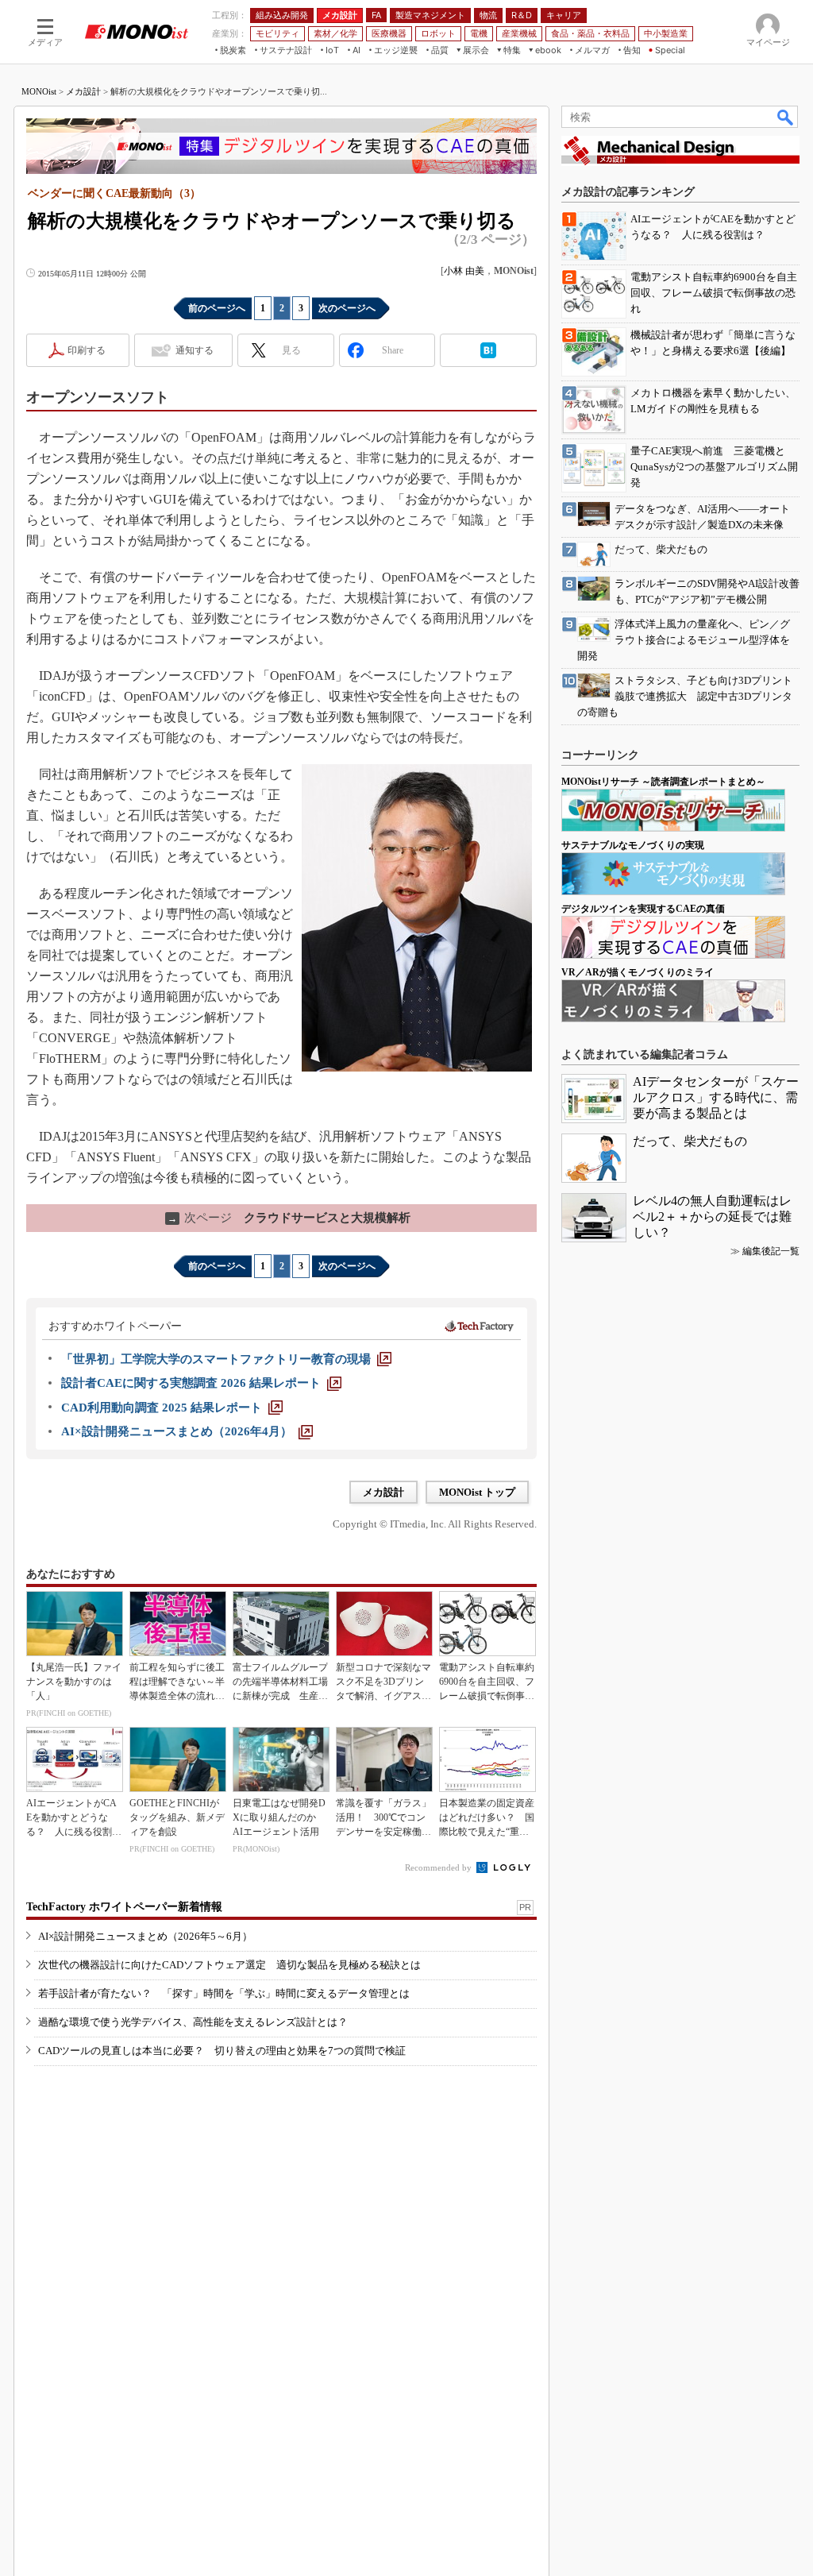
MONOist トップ (477, 1492)
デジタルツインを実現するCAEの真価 (643, 909)
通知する (195, 350)
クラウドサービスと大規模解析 (289, 1218)
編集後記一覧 (771, 1251)
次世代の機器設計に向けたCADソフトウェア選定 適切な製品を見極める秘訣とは (229, 1965)
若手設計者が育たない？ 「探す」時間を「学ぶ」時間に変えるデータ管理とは (224, 1993)
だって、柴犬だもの (690, 1141)
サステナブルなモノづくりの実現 (633, 845)
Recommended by (439, 1867)
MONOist (39, 91)
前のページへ (217, 308)
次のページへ (347, 308)
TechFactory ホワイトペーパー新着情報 (124, 1907)
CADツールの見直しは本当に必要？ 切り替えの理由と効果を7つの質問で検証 (222, 2051)
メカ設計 (83, 91)
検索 (786, 117)
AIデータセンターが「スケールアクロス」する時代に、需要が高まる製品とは (716, 1097)
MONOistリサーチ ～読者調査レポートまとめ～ (663, 782)
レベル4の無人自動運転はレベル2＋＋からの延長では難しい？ (712, 1217)
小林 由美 (464, 271)
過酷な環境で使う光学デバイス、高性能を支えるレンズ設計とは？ (193, 2022)
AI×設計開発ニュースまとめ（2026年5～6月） (145, 1936)
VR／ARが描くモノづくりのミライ (638, 972)
